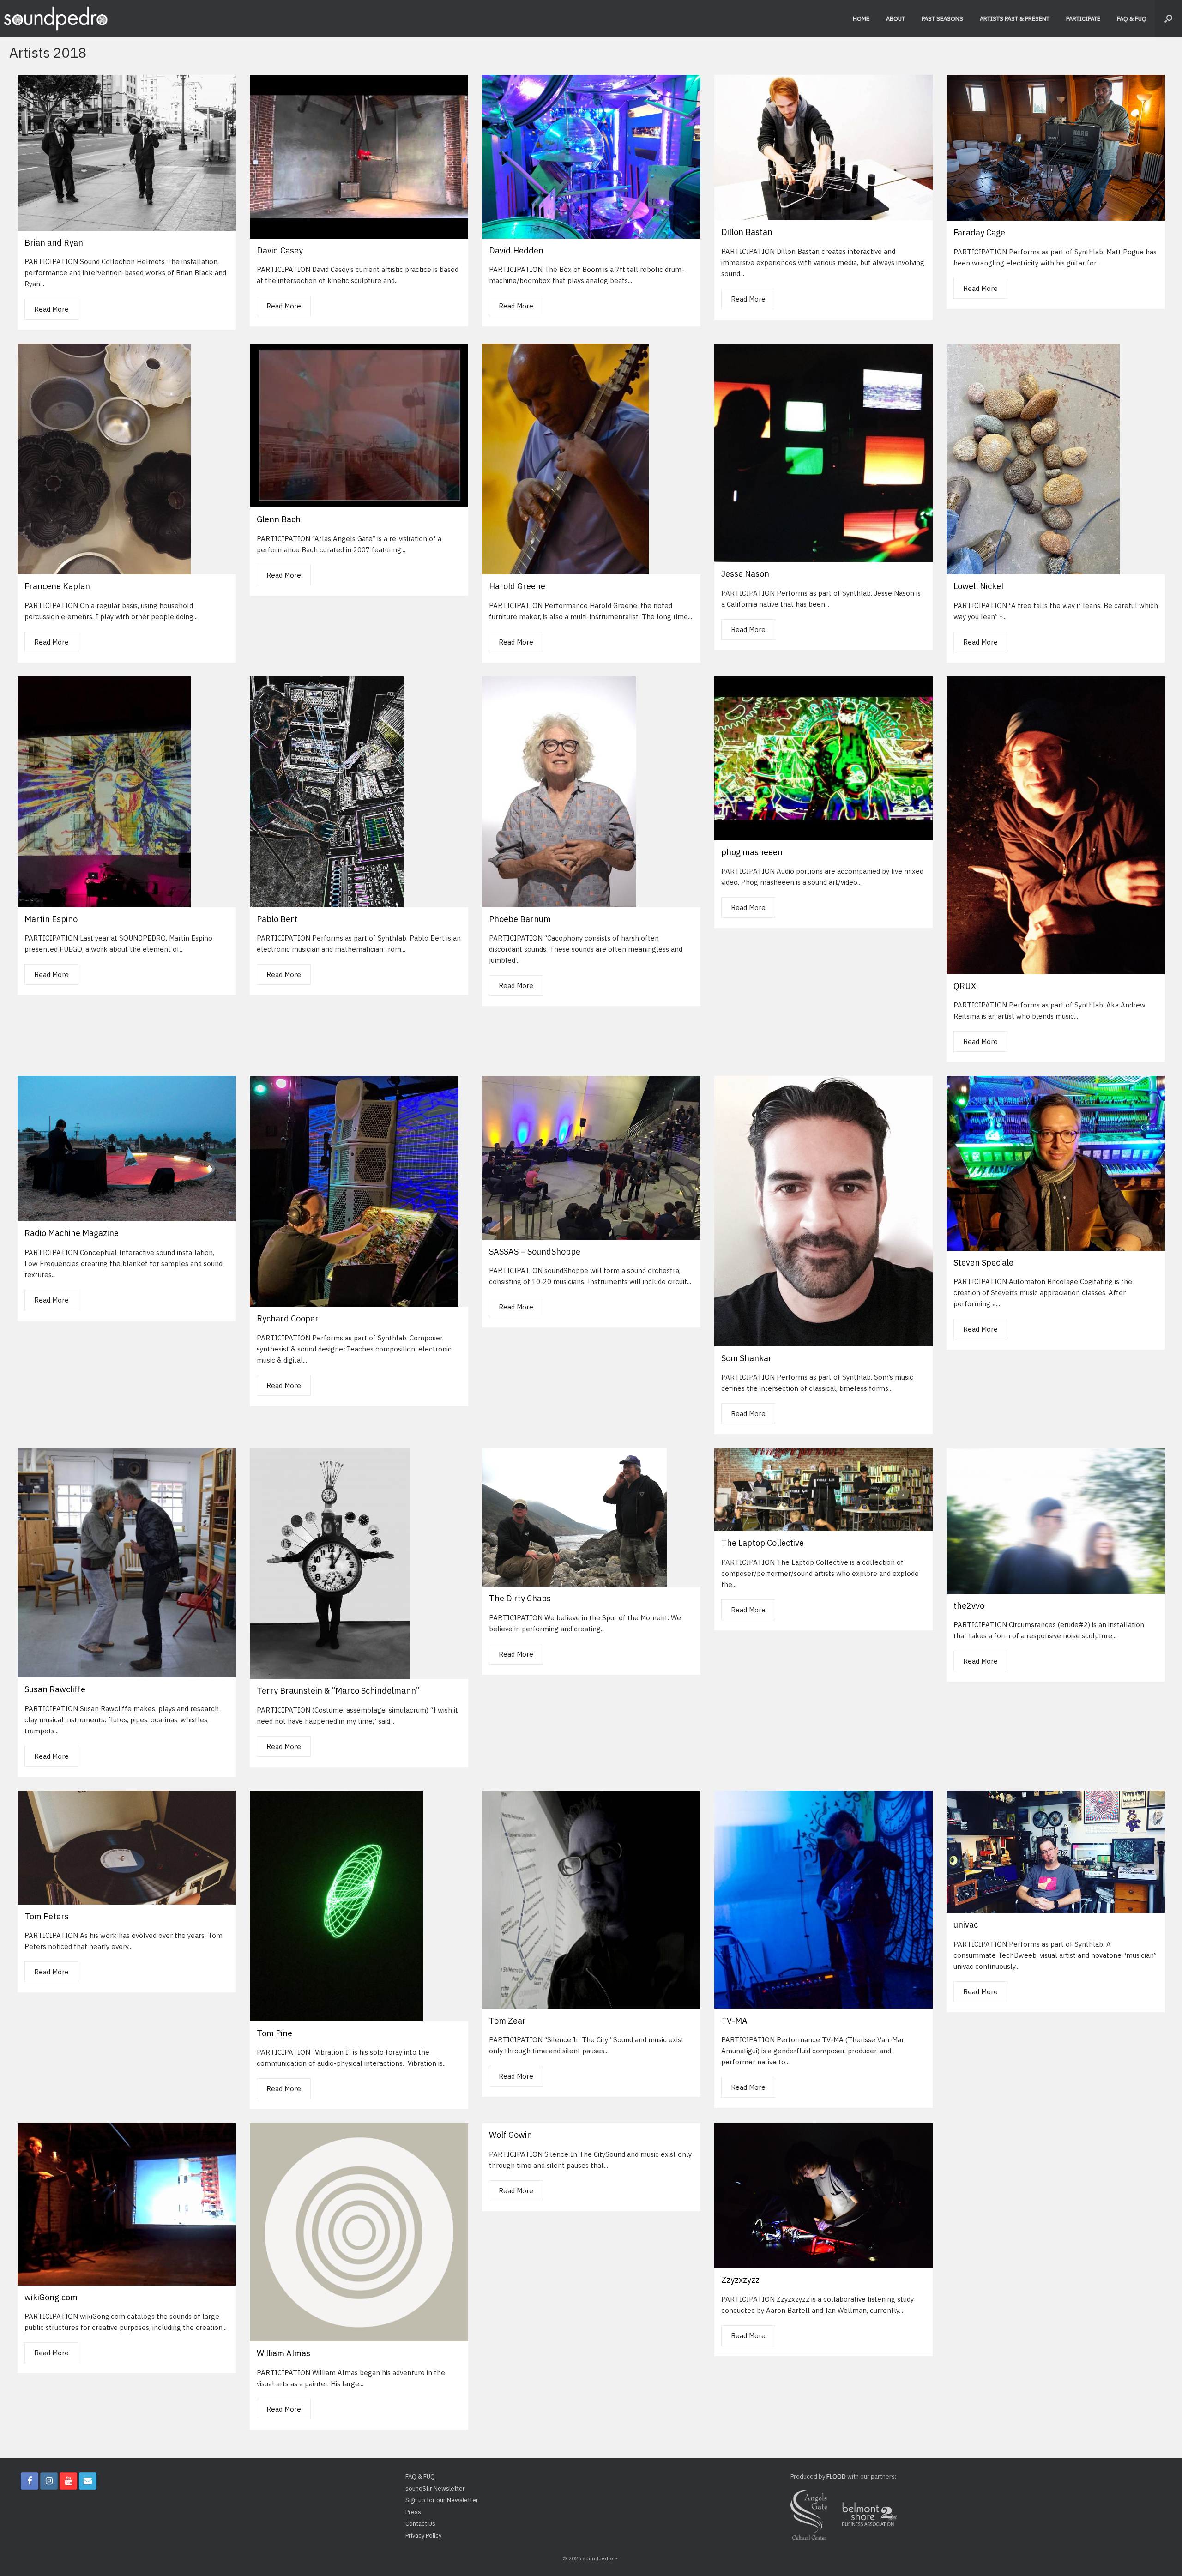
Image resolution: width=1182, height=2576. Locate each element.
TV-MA (734, 2021)
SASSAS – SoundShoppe (535, 1252)
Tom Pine (274, 2033)
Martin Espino (51, 919)
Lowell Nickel (978, 586)
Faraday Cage (979, 232)
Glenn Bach (279, 519)
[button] (1168, 19)
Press (413, 2512)
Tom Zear (507, 2021)
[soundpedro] (55, 19)
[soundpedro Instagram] (49, 2481)
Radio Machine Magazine (72, 1233)
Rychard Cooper (288, 1318)
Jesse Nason (745, 574)
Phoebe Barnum (520, 919)
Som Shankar (747, 1358)
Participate (1083, 19)
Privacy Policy (423, 2536)
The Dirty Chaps (520, 1598)
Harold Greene (517, 586)
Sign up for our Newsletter (442, 2500)
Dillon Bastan (747, 232)
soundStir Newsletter (435, 2489)
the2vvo (969, 1606)
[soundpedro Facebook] (30, 2481)
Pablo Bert (277, 919)
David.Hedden (516, 250)
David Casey (280, 250)
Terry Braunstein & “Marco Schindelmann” (338, 1691)
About (896, 19)
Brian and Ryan (54, 243)
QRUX (965, 986)
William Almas (283, 2353)
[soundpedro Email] (88, 2481)
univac (966, 1925)
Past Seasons (942, 19)
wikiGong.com (51, 2297)
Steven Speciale (983, 1263)
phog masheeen (752, 852)
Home (861, 19)
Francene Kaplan (57, 586)
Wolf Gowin (510, 2135)
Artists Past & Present (1015, 19)
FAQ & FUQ (1132, 19)
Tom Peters (47, 1916)
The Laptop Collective (763, 1543)
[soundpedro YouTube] (68, 2481)
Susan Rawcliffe (55, 1689)
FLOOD (836, 2476)
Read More (51, 309)
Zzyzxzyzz (740, 2280)
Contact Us (420, 2524)
